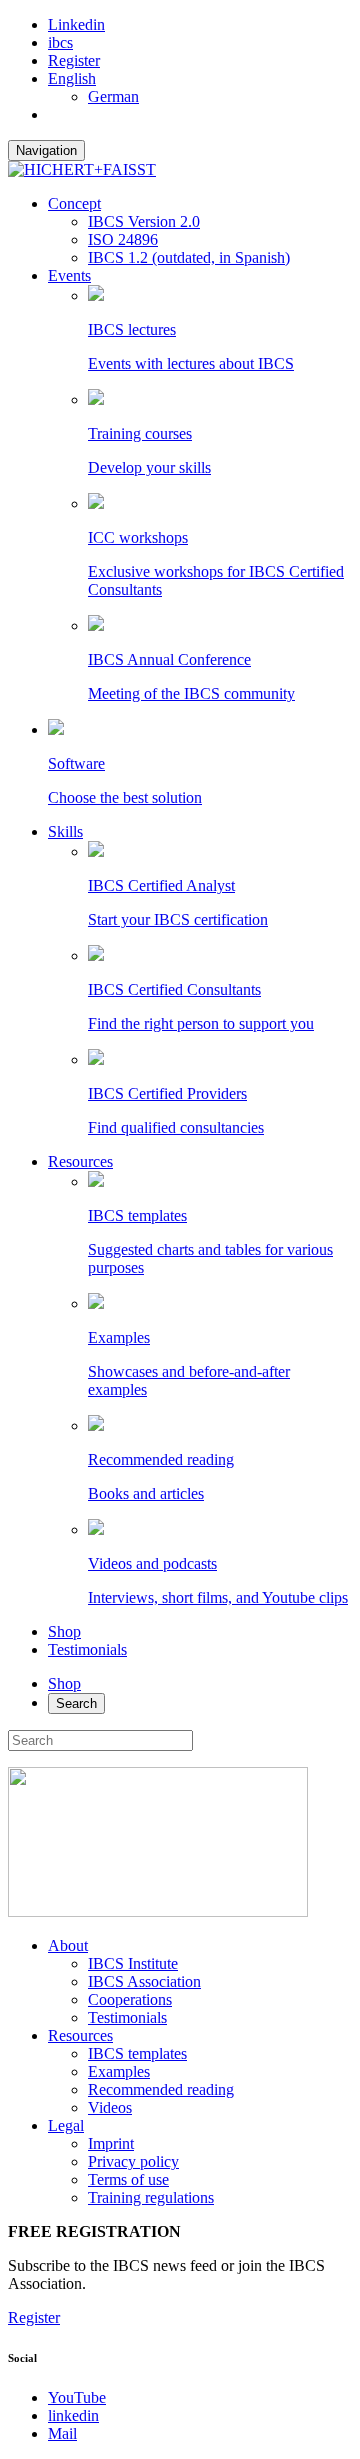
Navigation (46, 150)
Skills (65, 831)
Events (69, 275)
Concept (74, 203)
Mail (62, 2433)
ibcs (60, 42)
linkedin (73, 2415)
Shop (64, 1631)
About (68, 1945)
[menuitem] (72, 78)
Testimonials (87, 1649)
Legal (66, 2125)
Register (74, 60)
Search (76, 1703)
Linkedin (76, 24)
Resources (80, 1161)
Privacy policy (133, 2161)
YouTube (77, 2397)
